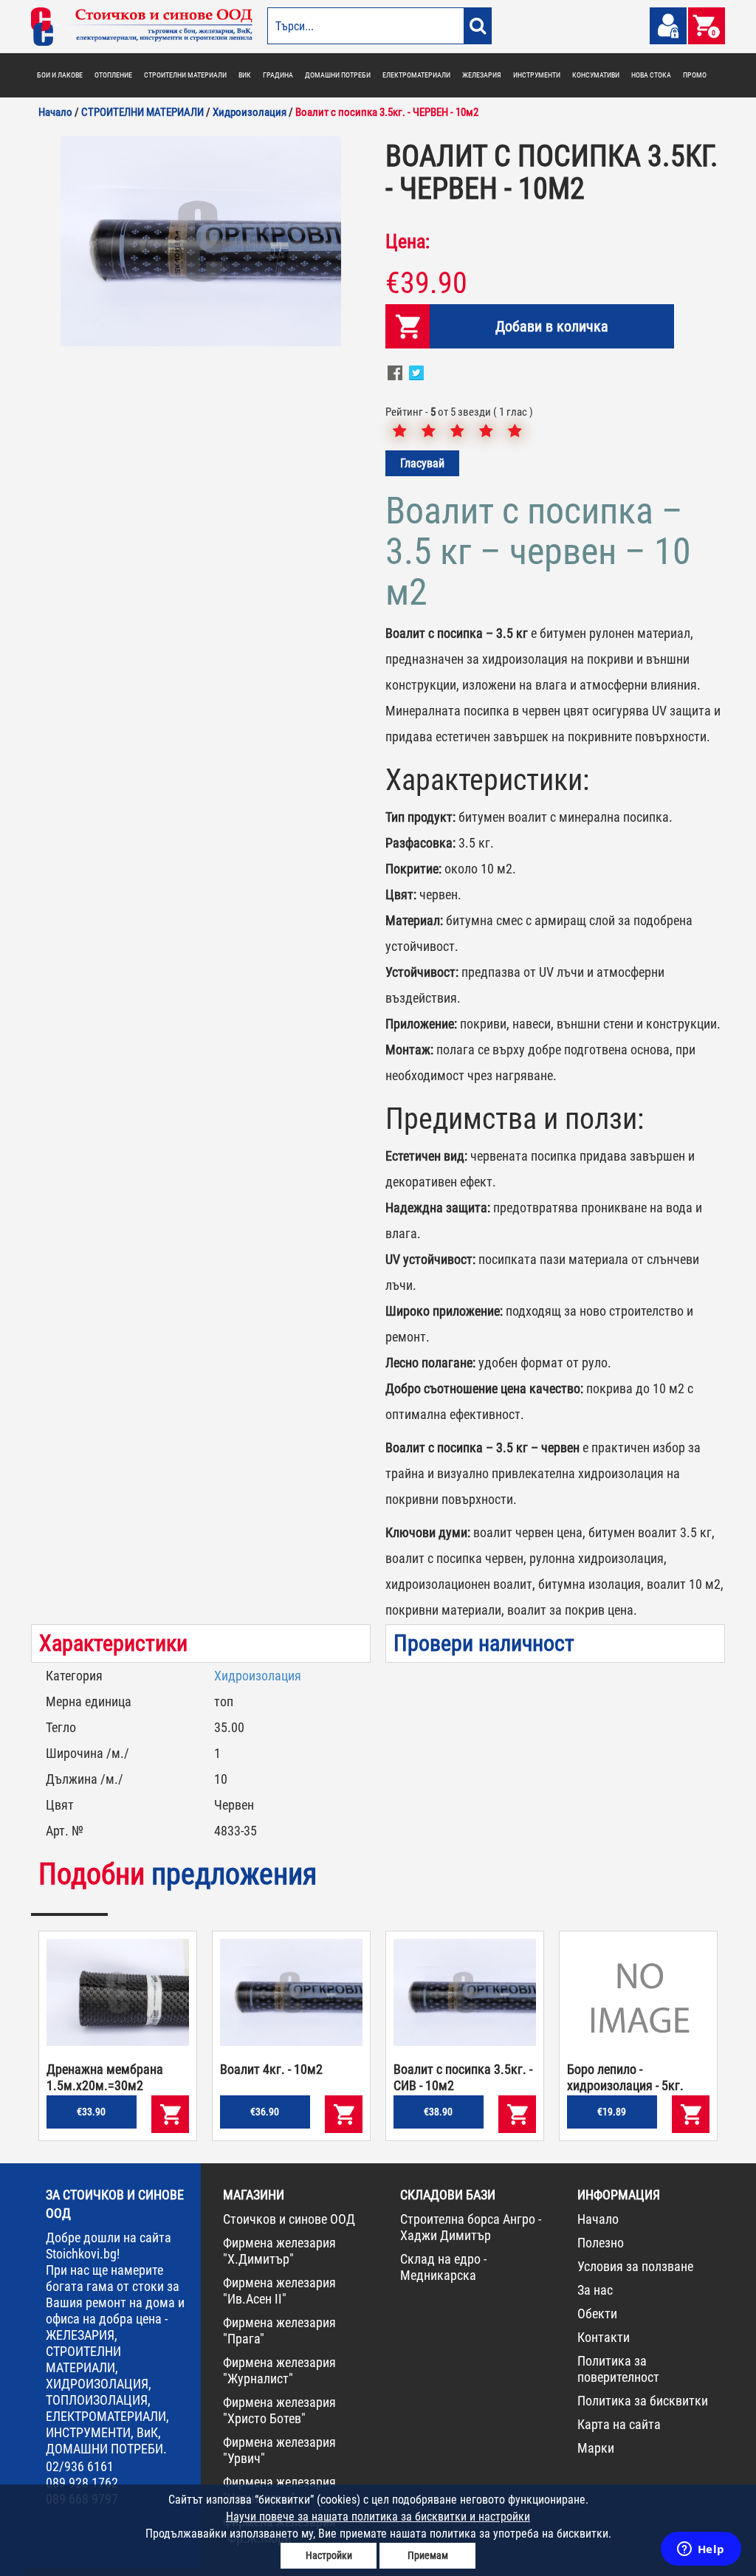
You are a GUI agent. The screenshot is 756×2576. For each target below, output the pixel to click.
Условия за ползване (635, 2266)
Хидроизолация (258, 1676)
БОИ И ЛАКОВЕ (60, 75)
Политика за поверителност (618, 2369)
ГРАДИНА (278, 75)
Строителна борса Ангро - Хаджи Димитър (471, 2227)
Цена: (408, 241)
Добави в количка (552, 326)
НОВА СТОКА (651, 75)
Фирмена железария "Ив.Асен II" (279, 2291)
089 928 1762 (82, 2483)
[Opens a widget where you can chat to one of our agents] (701, 2550)
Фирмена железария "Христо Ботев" (279, 2410)
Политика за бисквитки (643, 2401)
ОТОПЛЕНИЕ (113, 75)
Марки (596, 2448)
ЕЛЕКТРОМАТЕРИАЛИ (416, 75)
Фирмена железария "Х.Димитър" (279, 2251)
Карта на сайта (619, 2424)
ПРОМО (695, 75)
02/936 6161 (80, 2466)
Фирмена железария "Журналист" (279, 2370)
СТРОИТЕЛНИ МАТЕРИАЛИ (185, 75)
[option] (201, 241)
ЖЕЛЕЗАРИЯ (482, 75)
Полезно (601, 2243)
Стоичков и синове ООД (289, 2219)
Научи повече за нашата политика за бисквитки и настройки (378, 2517)
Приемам (428, 2555)
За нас (595, 2290)
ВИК (245, 75)
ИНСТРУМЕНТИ (537, 75)
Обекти (597, 2314)
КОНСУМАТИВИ (596, 75)
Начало (598, 2219)
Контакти (604, 2337)
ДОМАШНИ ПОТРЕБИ (338, 75)
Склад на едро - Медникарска (443, 2267)
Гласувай (422, 463)
